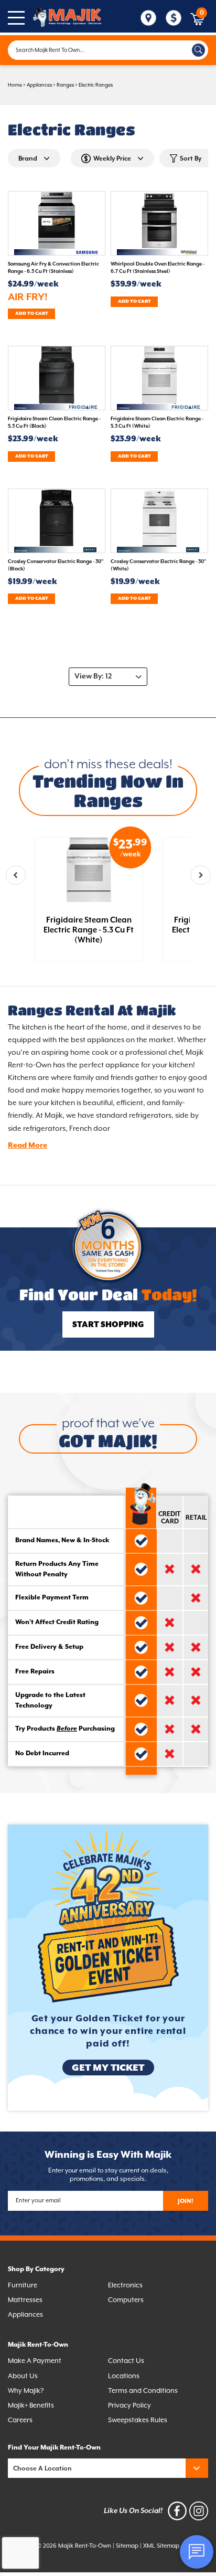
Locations (124, 2376)
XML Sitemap (161, 2546)
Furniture (23, 2285)
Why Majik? (26, 2391)
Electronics (125, 2285)
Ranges (65, 85)
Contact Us (126, 2361)
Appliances (39, 85)
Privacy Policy (129, 2405)
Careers (20, 2420)
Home (15, 85)
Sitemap (127, 2546)
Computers (126, 2300)
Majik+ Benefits (31, 2405)
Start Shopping (108, 1325)
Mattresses (25, 2300)
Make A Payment (35, 2361)
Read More (28, 1146)
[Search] (198, 50)
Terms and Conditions (143, 2391)
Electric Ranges (96, 85)
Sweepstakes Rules (138, 2420)
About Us (23, 2376)
